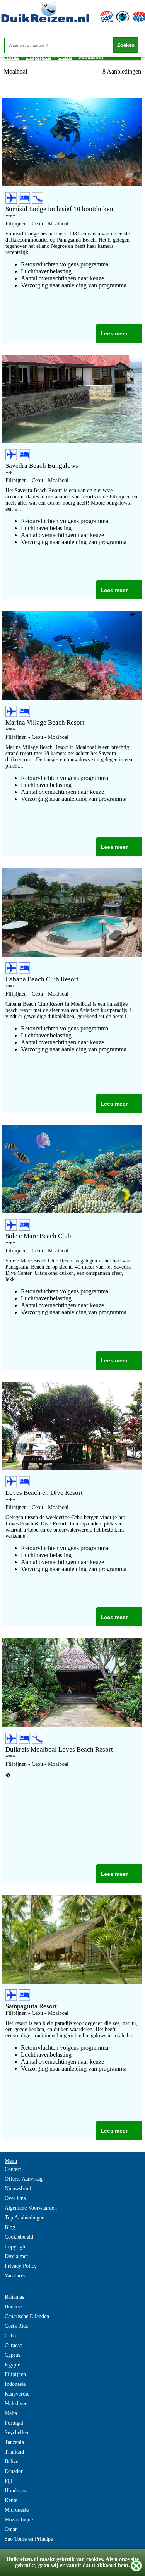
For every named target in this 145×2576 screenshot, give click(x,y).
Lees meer (114, 333)
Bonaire (13, 2307)
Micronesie (17, 2510)
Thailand (14, 2452)
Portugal (14, 2423)
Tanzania (14, 2442)
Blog (10, 2227)
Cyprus (12, 2355)
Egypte (12, 2365)
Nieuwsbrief (18, 2189)
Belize (11, 2462)
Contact (13, 2169)
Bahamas (14, 2297)
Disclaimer (16, 2256)
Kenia (11, 2500)
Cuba (10, 2336)
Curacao (14, 2345)
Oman (11, 2529)
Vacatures (15, 2276)
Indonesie (15, 2384)
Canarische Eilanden (27, 2316)
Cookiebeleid (19, 2237)
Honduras (15, 2491)
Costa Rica (16, 2326)
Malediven (16, 2403)
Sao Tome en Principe (29, 2539)
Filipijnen (15, 2374)
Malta (11, 2413)
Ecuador (14, 2471)
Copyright (16, 2247)
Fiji (9, 2481)
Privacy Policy (21, 2266)
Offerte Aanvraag (24, 2179)
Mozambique (19, 2520)
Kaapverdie (17, 2394)
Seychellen (16, 2433)
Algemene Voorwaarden (31, 2208)
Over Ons (15, 2198)
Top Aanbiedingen (25, 2218)
